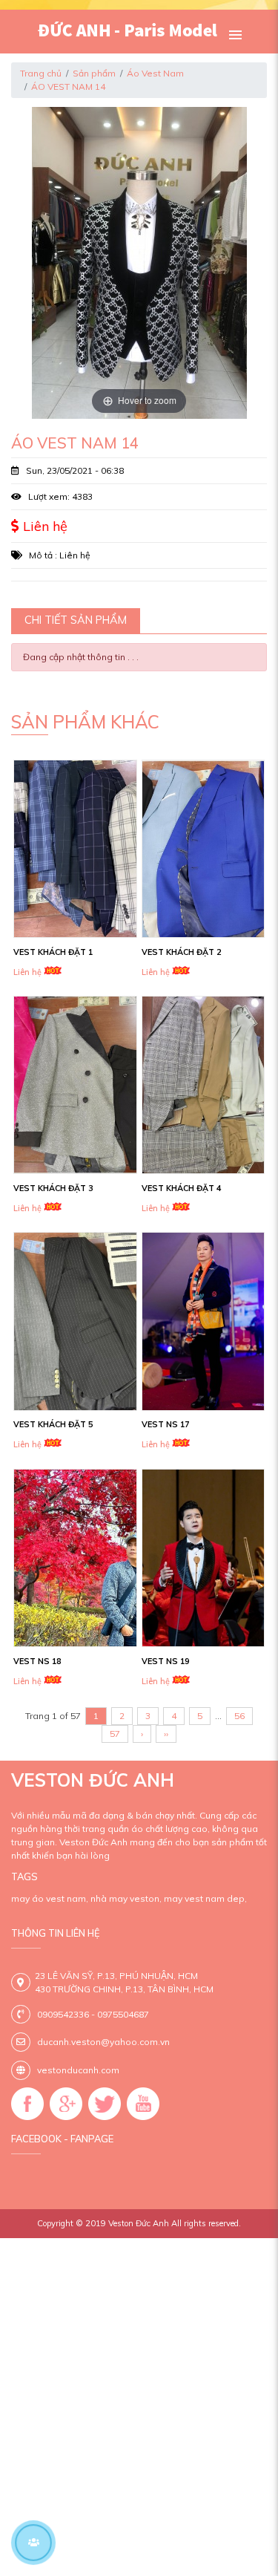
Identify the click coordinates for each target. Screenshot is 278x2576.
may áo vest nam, (50, 1898)
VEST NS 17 (165, 1424)
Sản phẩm (94, 73)
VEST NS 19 (165, 1661)
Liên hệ (45, 526)
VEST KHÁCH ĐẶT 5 (53, 1424)
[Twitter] (105, 2104)
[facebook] (27, 2104)
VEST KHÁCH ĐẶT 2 (181, 952)
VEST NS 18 (37, 1661)
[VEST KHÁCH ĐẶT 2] (203, 849)
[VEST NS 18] (75, 1558)
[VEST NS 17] (203, 1321)
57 (115, 1734)
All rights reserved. (206, 2223)
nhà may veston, (126, 1898)
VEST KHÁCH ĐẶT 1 (53, 952)
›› (166, 1734)
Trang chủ (41, 73)
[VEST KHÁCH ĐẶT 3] (75, 1085)
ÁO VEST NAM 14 (68, 87)
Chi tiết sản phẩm (76, 620)
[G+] (66, 2104)
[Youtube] (143, 2104)
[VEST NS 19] (203, 1558)
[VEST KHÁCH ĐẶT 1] (75, 849)
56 (239, 1716)
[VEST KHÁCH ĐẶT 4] (203, 1085)
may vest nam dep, (205, 1898)
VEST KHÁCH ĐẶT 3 (53, 1188)
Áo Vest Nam (155, 73)
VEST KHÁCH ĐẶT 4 (181, 1188)
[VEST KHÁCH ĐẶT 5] (75, 1321)
